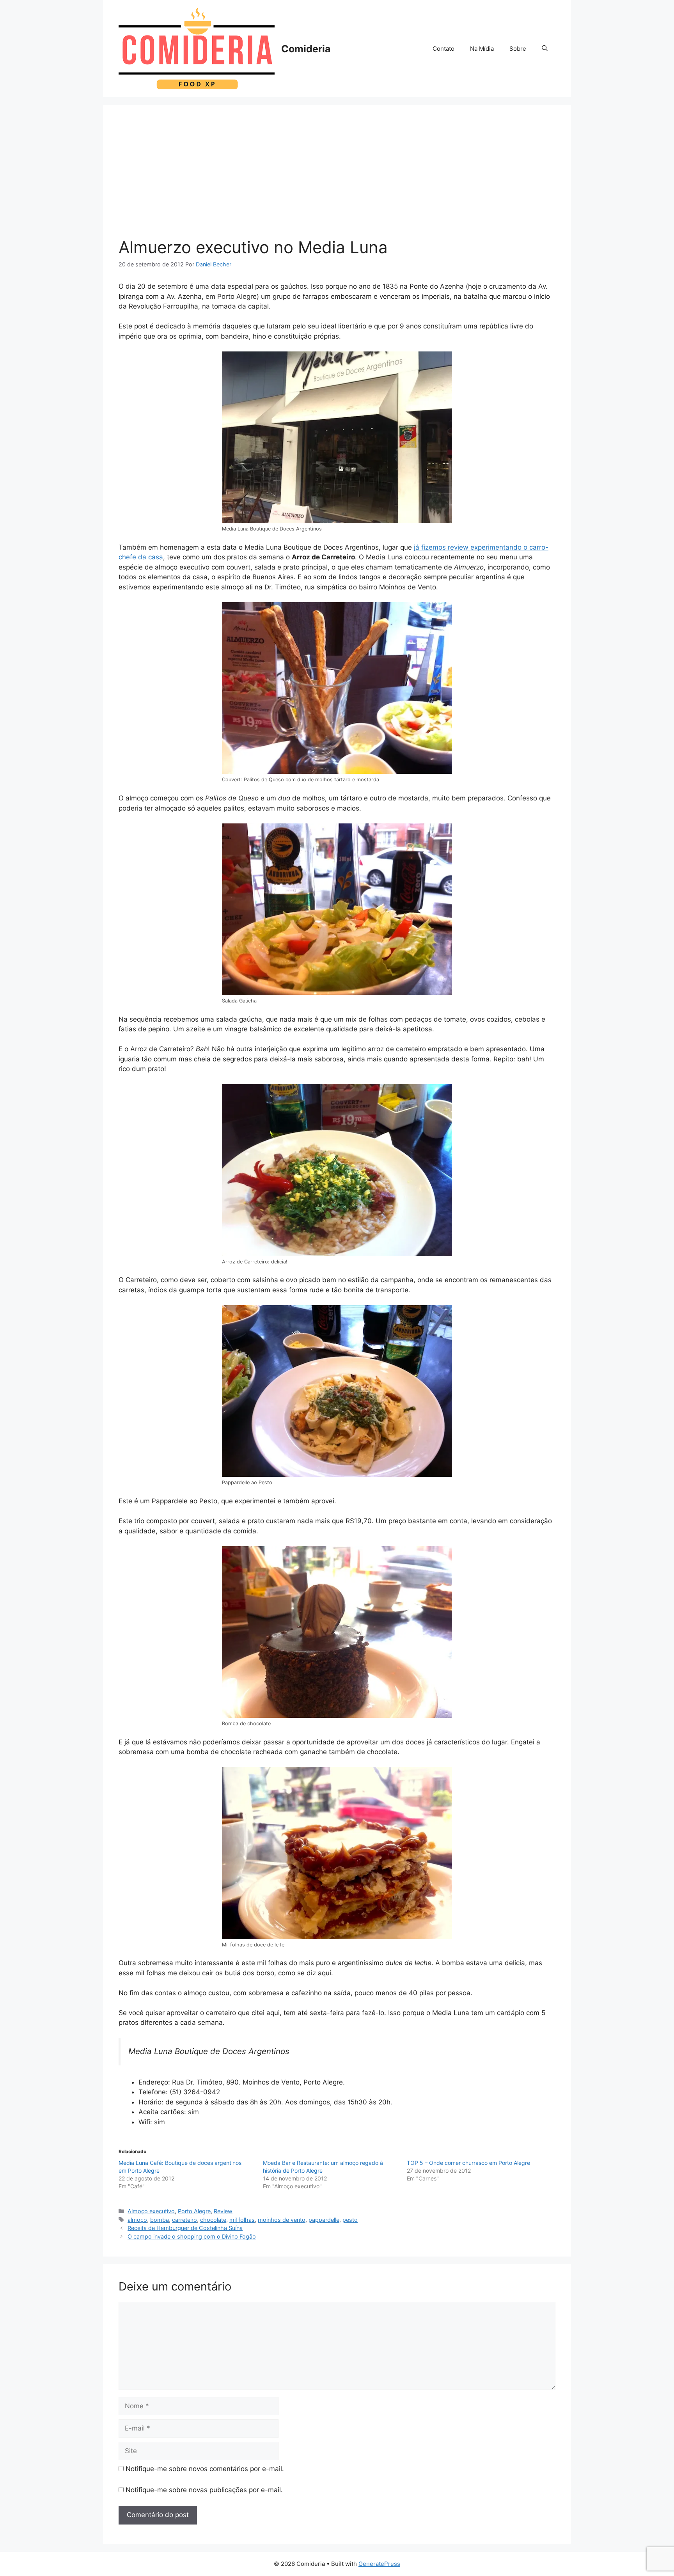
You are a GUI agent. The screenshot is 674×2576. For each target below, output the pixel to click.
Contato (443, 49)
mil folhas (242, 2220)
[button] (545, 49)
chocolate (213, 2220)
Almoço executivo (151, 2211)
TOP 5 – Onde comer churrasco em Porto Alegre (468, 2163)
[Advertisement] (337, 179)
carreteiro (184, 2220)
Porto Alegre (194, 2211)
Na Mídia (482, 49)
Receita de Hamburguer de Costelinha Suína (185, 2228)
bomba (160, 2220)
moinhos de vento (282, 2220)
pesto (350, 2220)
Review (223, 2211)
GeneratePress (379, 2564)
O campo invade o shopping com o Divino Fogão (192, 2236)
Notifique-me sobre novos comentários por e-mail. (205, 2469)
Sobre (518, 49)
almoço (137, 2220)
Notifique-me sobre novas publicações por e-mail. (204, 2490)
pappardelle (324, 2220)
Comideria (306, 49)
